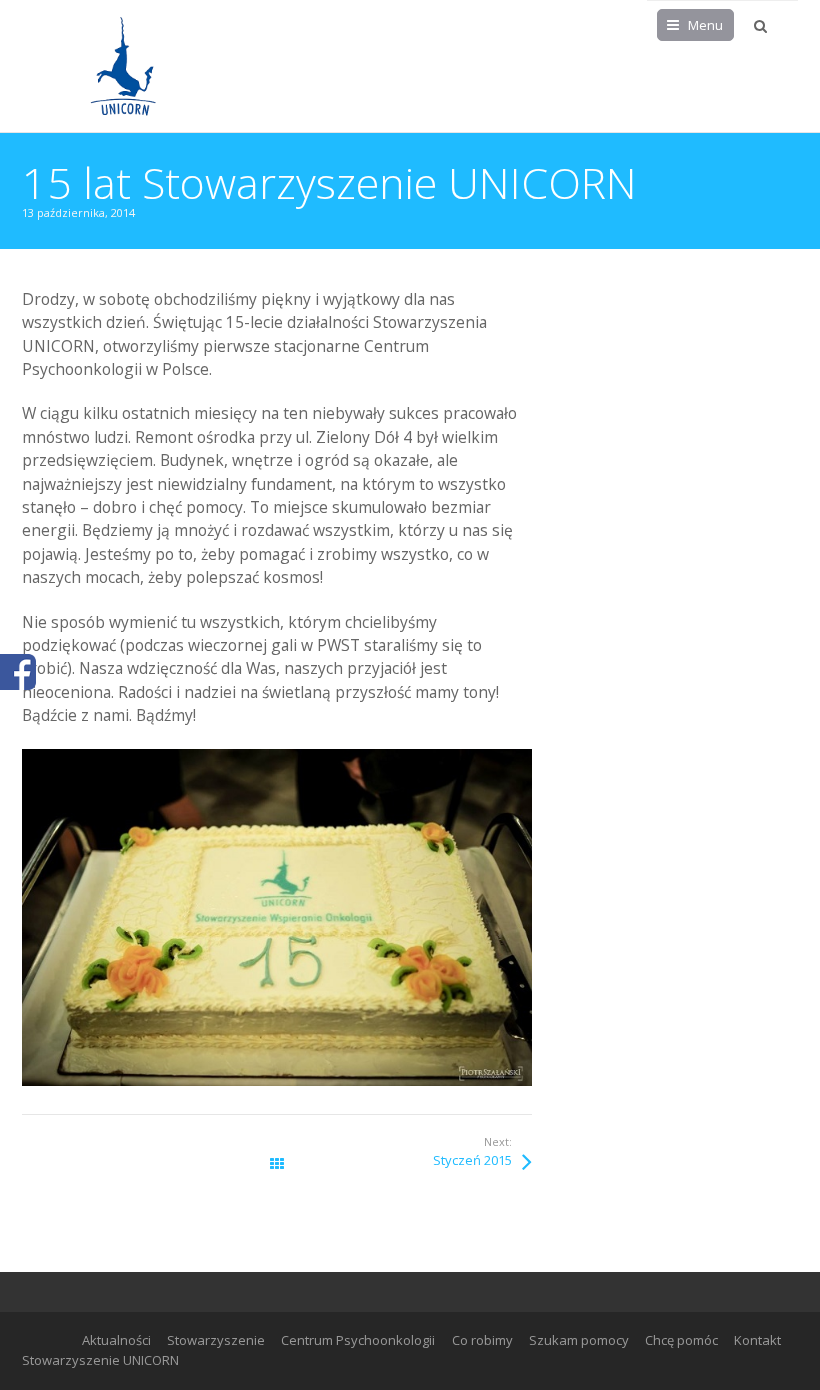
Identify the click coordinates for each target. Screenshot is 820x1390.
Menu (705, 25)
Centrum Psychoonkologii (358, 1340)
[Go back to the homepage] (122, 66)
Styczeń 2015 (472, 1160)
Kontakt (757, 1340)
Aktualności (116, 1340)
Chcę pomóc (681, 1340)
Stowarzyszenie (216, 1340)
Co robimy (482, 1340)
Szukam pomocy (579, 1340)
